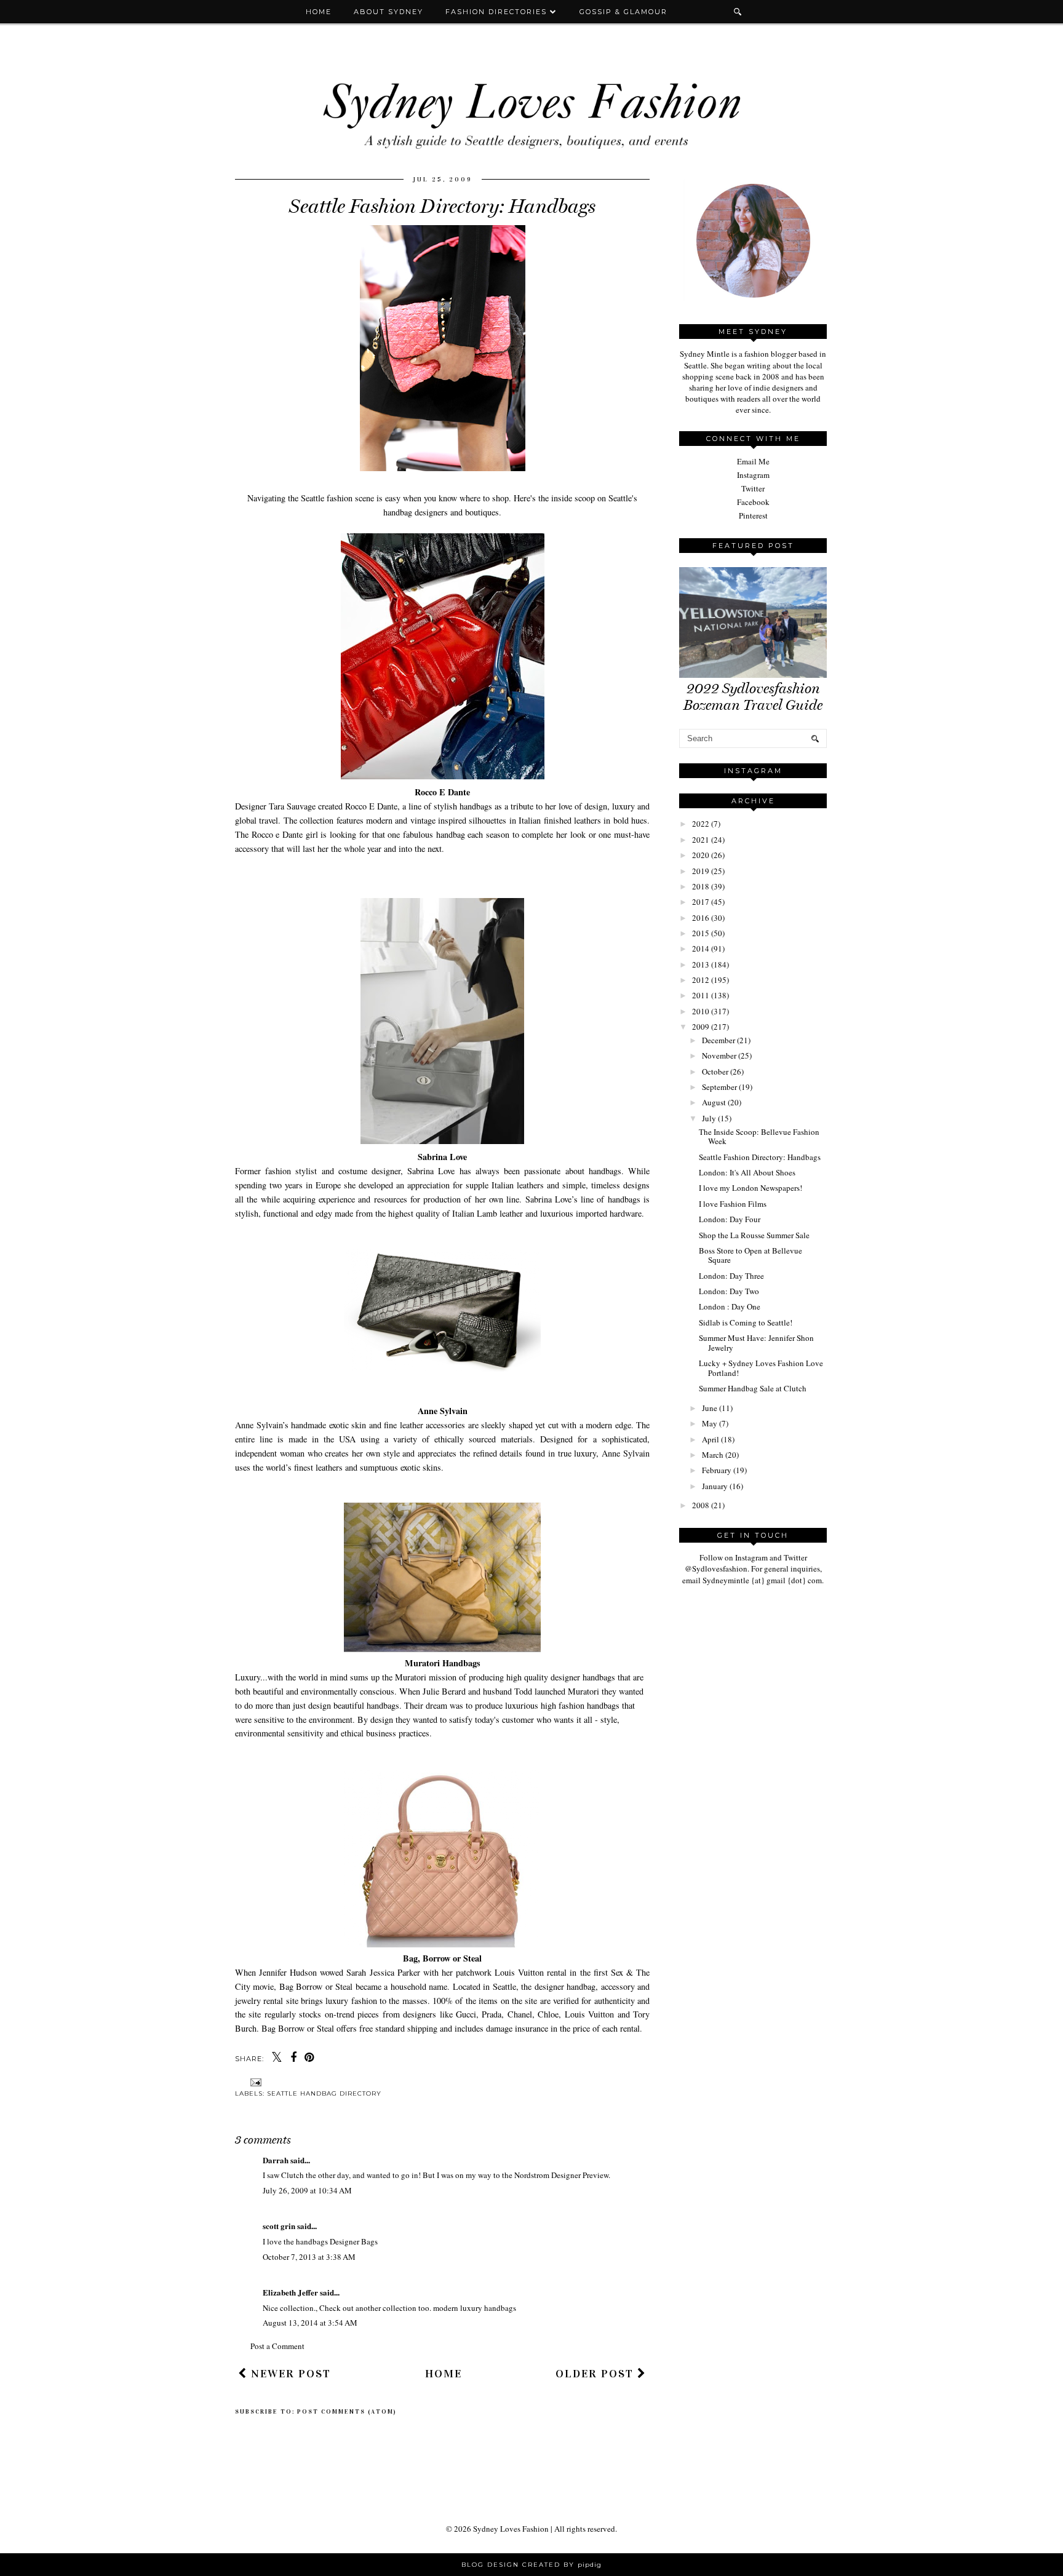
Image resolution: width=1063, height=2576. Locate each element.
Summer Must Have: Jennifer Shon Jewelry (756, 1343)
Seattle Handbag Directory (324, 2093)
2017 (701, 902)
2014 (701, 948)
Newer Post (289, 2374)
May (710, 1423)
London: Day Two (729, 1291)
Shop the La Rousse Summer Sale (754, 1235)
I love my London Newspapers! (750, 1188)
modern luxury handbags (475, 2308)
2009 (701, 1027)
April (711, 1439)
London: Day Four (730, 1219)
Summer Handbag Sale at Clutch (753, 1388)
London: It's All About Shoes (747, 1172)
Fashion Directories (498, 12)
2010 (701, 1011)
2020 (701, 855)
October (715, 1071)
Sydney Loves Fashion (511, 2529)
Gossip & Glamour (623, 12)
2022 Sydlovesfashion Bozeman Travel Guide (753, 697)
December (719, 1040)
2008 (701, 1505)
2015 (701, 933)
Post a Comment (277, 2346)
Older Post (596, 2374)
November (719, 1055)
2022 (701, 824)
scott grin (279, 2226)
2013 (701, 964)
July (709, 1118)
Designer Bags (354, 2241)
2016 (701, 918)
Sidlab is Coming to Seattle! (746, 1322)
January (715, 1486)
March (713, 1455)
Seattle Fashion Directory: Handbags (760, 1157)
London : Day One (730, 1306)
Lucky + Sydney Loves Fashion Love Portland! (761, 1368)
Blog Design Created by (531, 2565)
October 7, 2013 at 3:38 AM (309, 2257)
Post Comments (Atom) (347, 2412)
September (719, 1087)
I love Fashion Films (733, 1204)
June (710, 1408)
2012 (701, 980)
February (717, 1470)
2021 (701, 840)
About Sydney (388, 12)
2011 (701, 995)
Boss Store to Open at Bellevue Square (750, 1255)
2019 (701, 871)
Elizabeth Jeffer (290, 2292)
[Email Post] (254, 2082)
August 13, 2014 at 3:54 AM (310, 2323)
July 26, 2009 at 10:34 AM (307, 2190)
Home (319, 12)
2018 (701, 886)
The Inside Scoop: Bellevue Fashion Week (759, 1137)
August (714, 1102)
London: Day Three (731, 1276)
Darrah (276, 2160)
